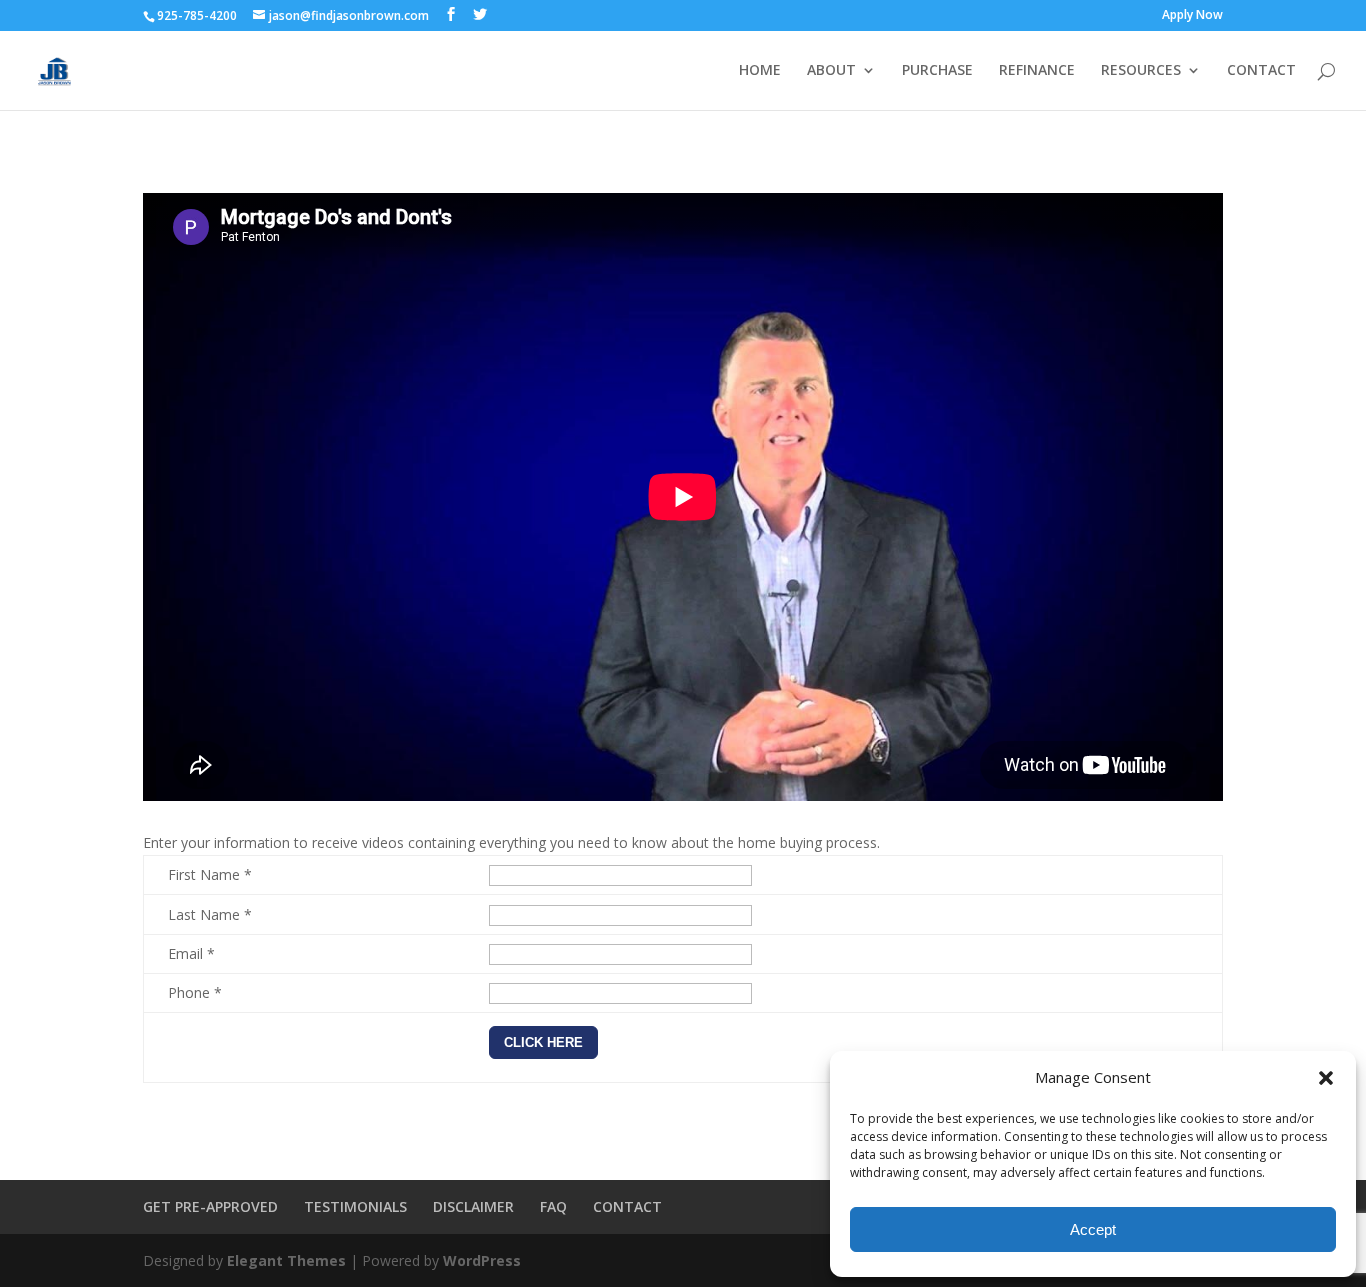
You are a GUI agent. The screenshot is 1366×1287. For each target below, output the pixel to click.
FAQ (553, 1206)
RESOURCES (1141, 71)
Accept (1093, 1229)
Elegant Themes (286, 1260)
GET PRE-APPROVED (210, 1206)
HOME (760, 71)
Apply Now (1192, 16)
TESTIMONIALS (355, 1206)
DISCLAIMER (473, 1206)
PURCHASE (937, 71)
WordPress (482, 1260)
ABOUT (831, 71)
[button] (1326, 1078)
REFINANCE (1037, 71)
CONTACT (1261, 71)
